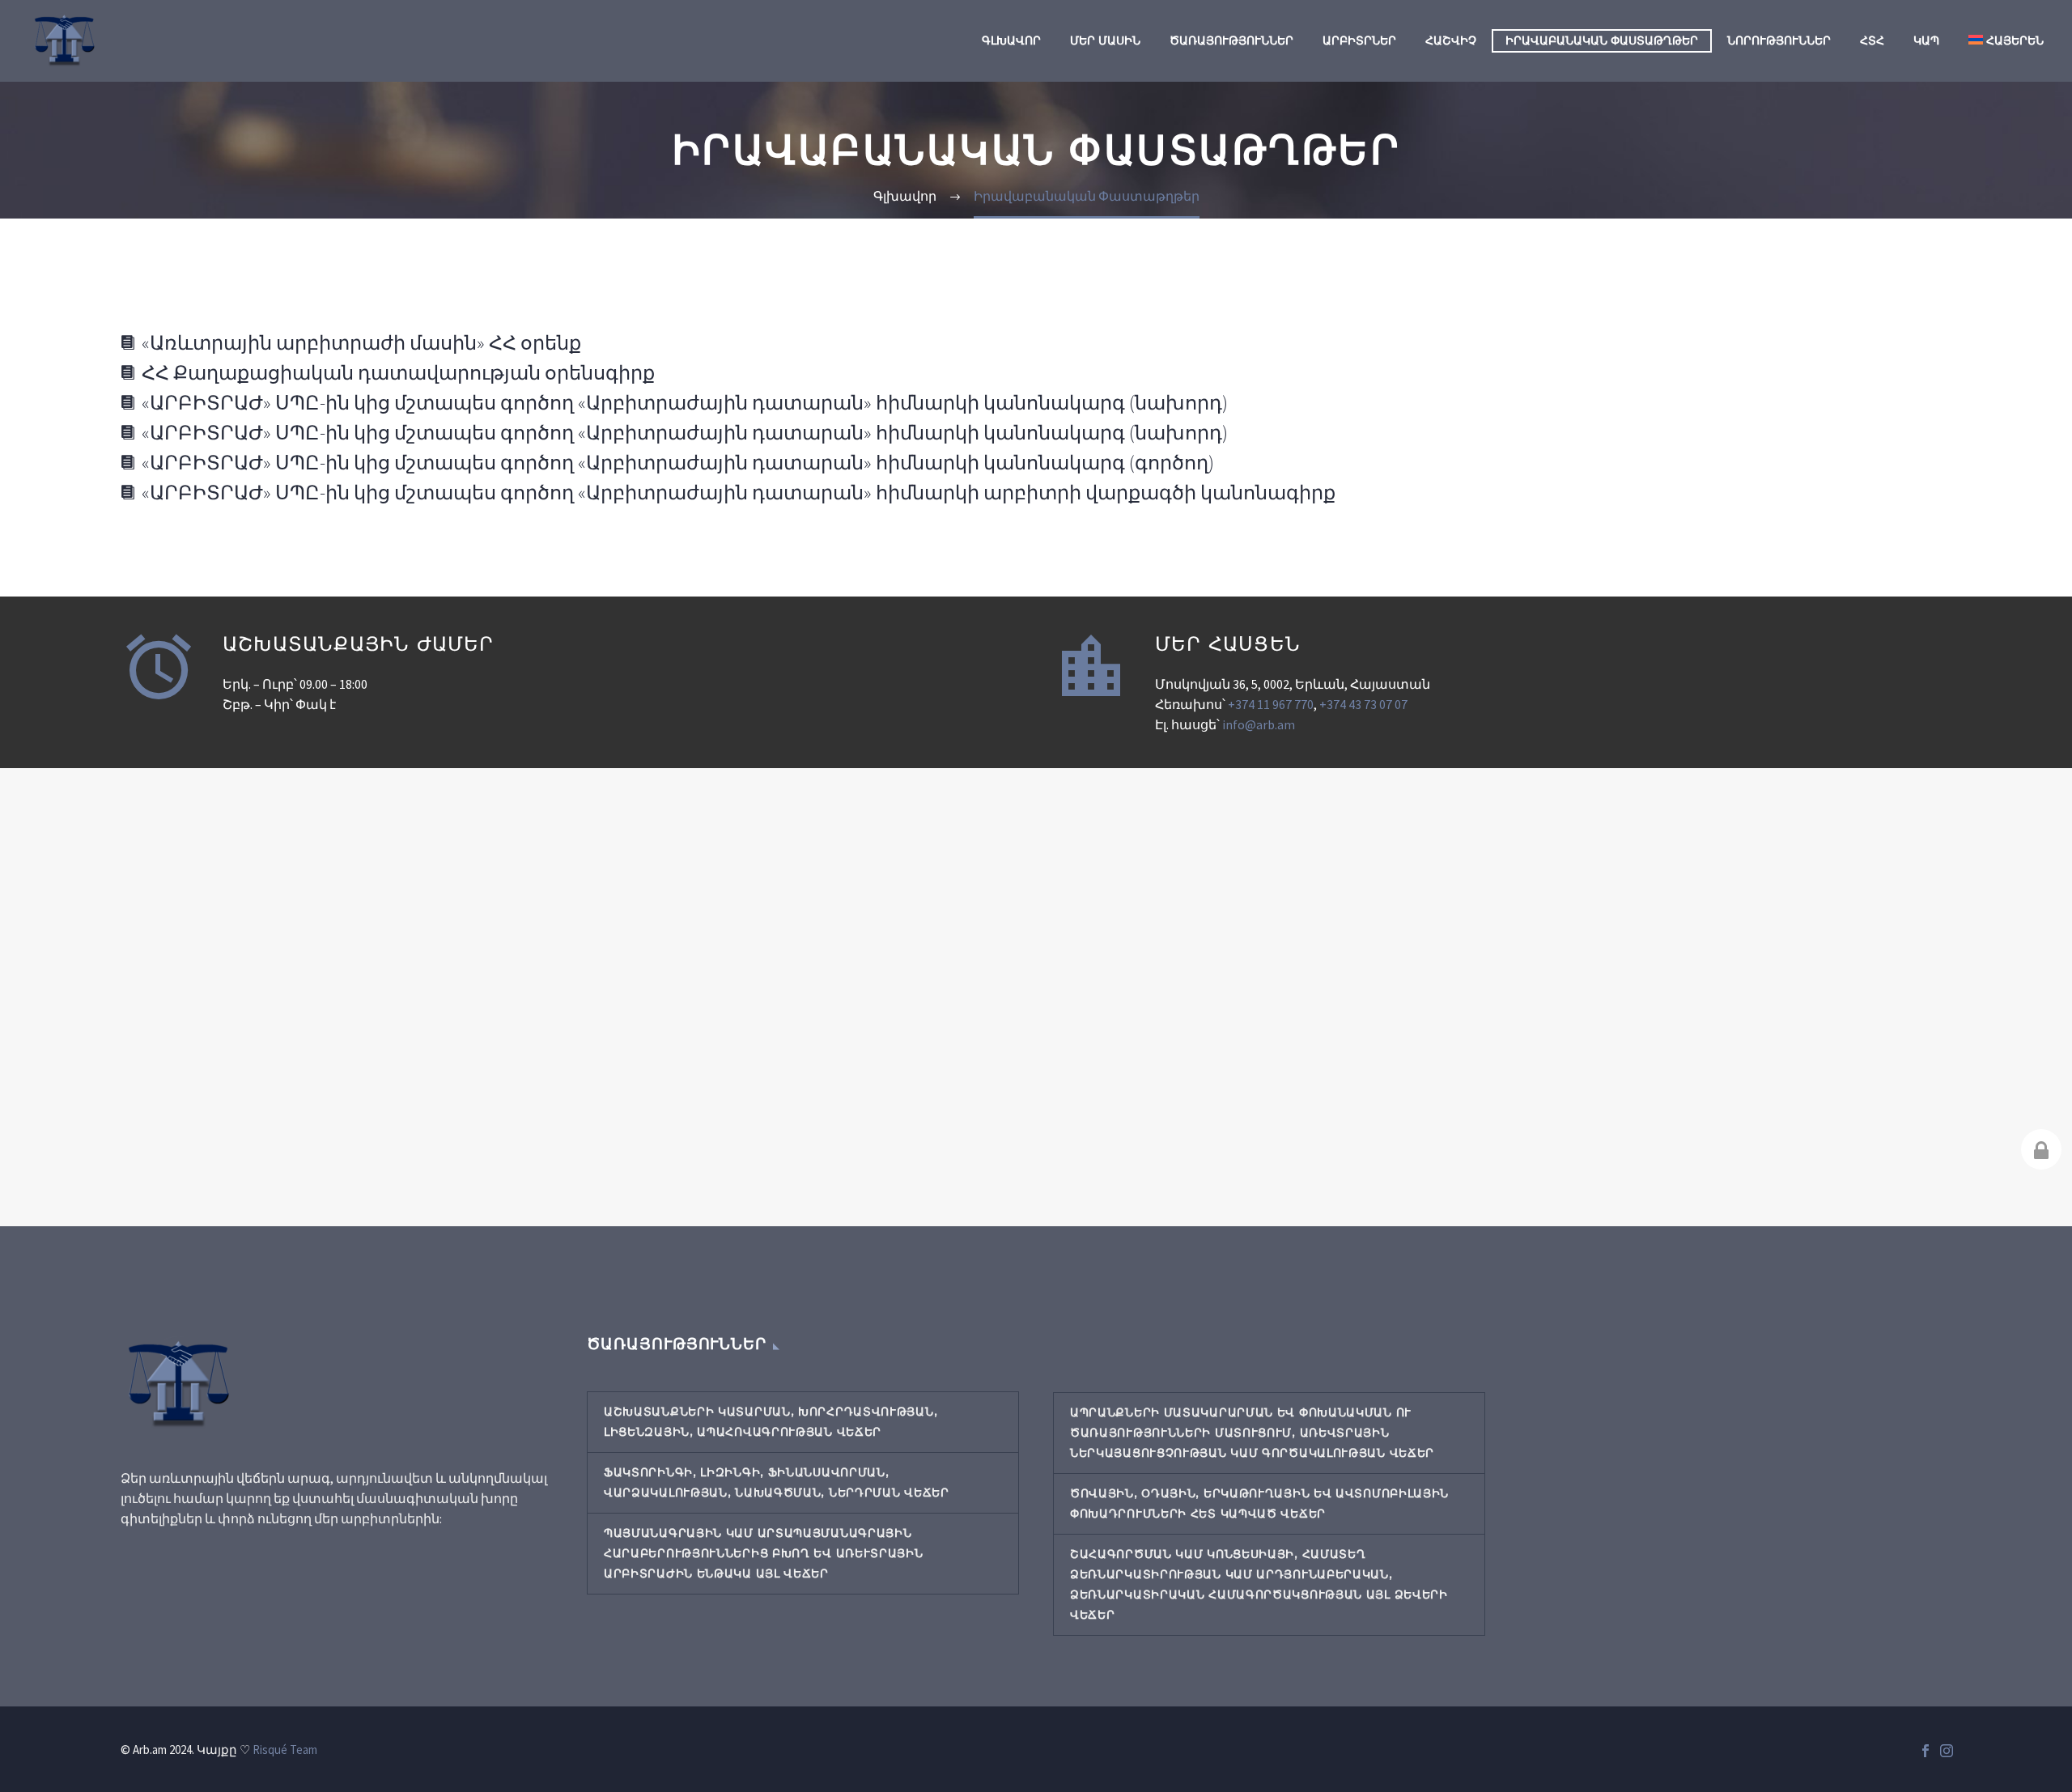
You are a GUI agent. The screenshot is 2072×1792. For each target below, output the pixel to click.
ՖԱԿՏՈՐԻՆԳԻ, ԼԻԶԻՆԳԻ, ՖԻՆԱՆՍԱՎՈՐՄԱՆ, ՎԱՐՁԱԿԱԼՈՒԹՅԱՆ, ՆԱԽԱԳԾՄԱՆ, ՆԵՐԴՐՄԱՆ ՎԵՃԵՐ (777, 1482)
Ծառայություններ (1231, 40)
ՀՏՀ (1872, 40)
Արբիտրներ (1359, 40)
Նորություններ (1779, 40)
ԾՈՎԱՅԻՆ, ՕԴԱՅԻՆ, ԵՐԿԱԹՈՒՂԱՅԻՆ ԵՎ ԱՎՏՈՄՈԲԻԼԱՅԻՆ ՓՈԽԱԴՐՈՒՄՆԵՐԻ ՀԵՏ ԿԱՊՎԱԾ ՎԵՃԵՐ (1259, 1503)
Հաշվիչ (1451, 40)
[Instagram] (1947, 1751)
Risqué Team (285, 1750)
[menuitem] (2006, 41)
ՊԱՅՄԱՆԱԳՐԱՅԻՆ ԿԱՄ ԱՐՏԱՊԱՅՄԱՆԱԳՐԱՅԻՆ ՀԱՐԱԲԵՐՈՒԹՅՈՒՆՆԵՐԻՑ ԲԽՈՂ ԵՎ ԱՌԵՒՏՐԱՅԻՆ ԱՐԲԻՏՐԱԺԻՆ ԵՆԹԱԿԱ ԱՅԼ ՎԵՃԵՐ (764, 1553)
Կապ (1926, 40)
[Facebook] (1926, 1751)
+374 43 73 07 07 (1363, 704)
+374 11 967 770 (1271, 704)
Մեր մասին (1105, 40)
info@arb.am (1259, 724)
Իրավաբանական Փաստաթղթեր (1602, 40)
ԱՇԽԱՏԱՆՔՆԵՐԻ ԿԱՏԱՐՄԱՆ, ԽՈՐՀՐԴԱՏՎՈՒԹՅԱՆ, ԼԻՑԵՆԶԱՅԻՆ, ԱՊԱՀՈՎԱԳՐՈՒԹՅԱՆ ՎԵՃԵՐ (771, 1422)
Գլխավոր (1011, 40)
